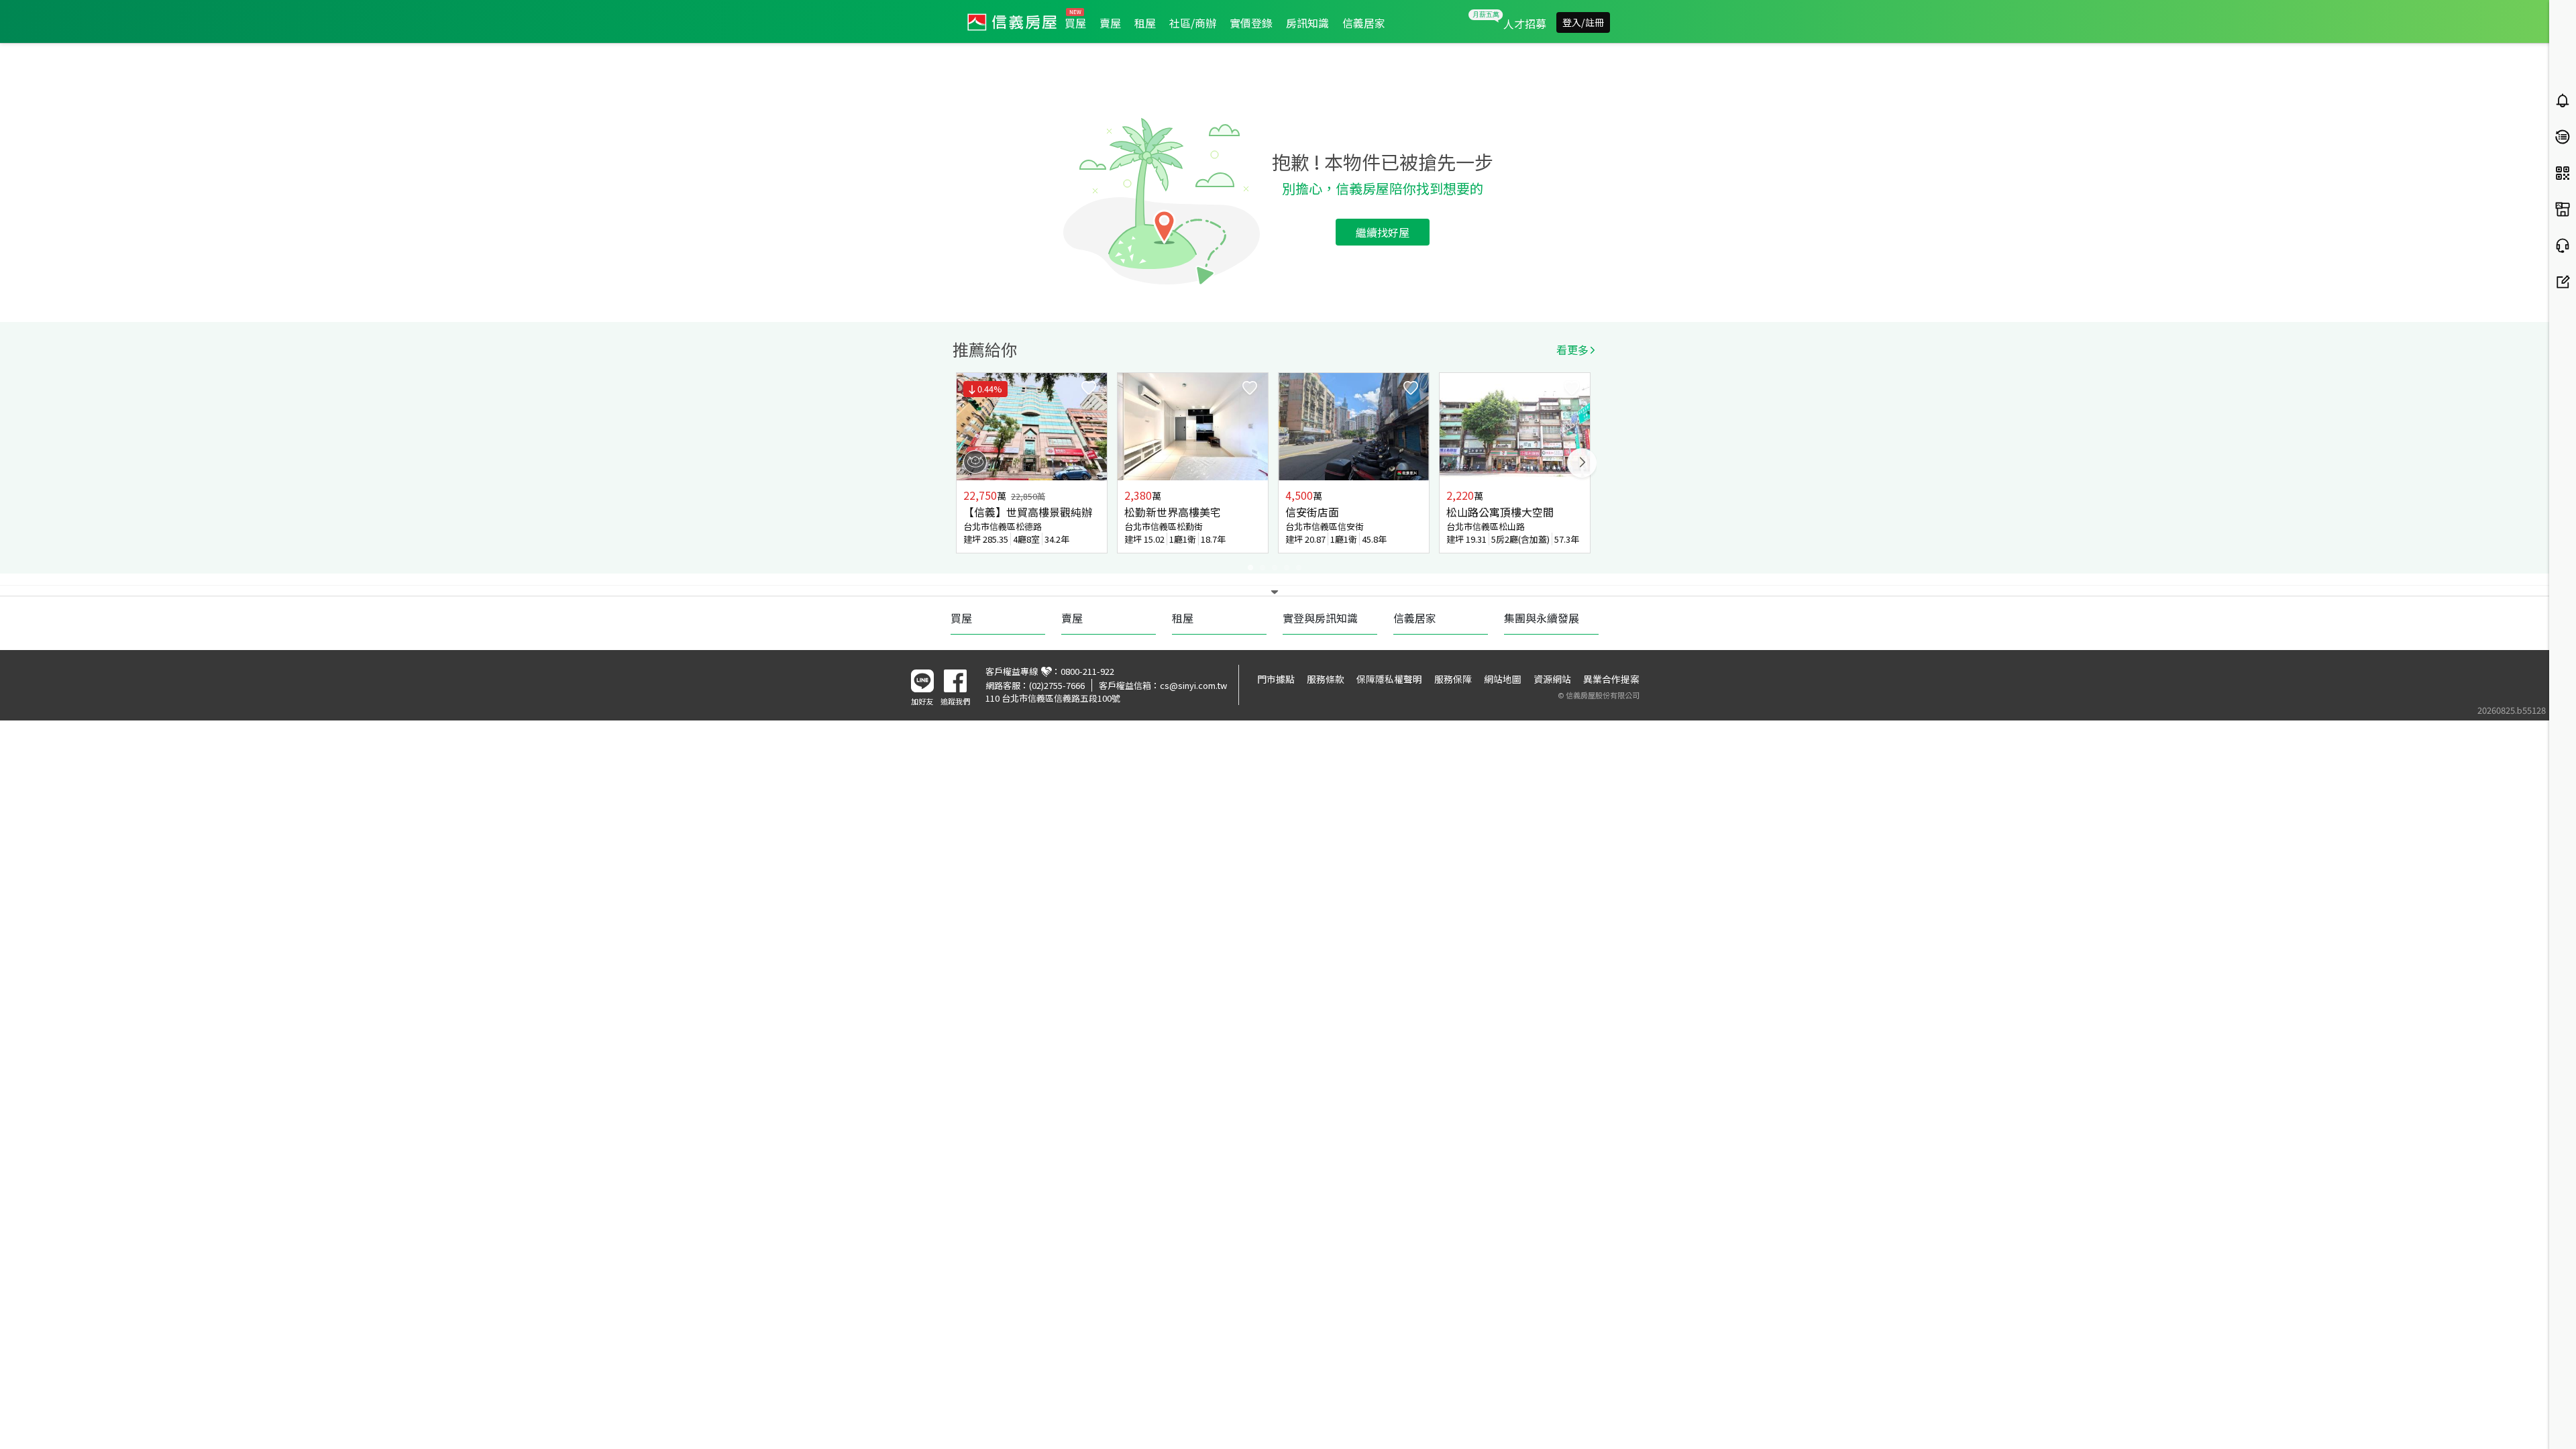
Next (1582, 463)
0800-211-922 (1087, 671)
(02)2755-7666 (1057, 685)
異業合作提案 (1611, 679)
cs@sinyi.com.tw (1193, 685)
